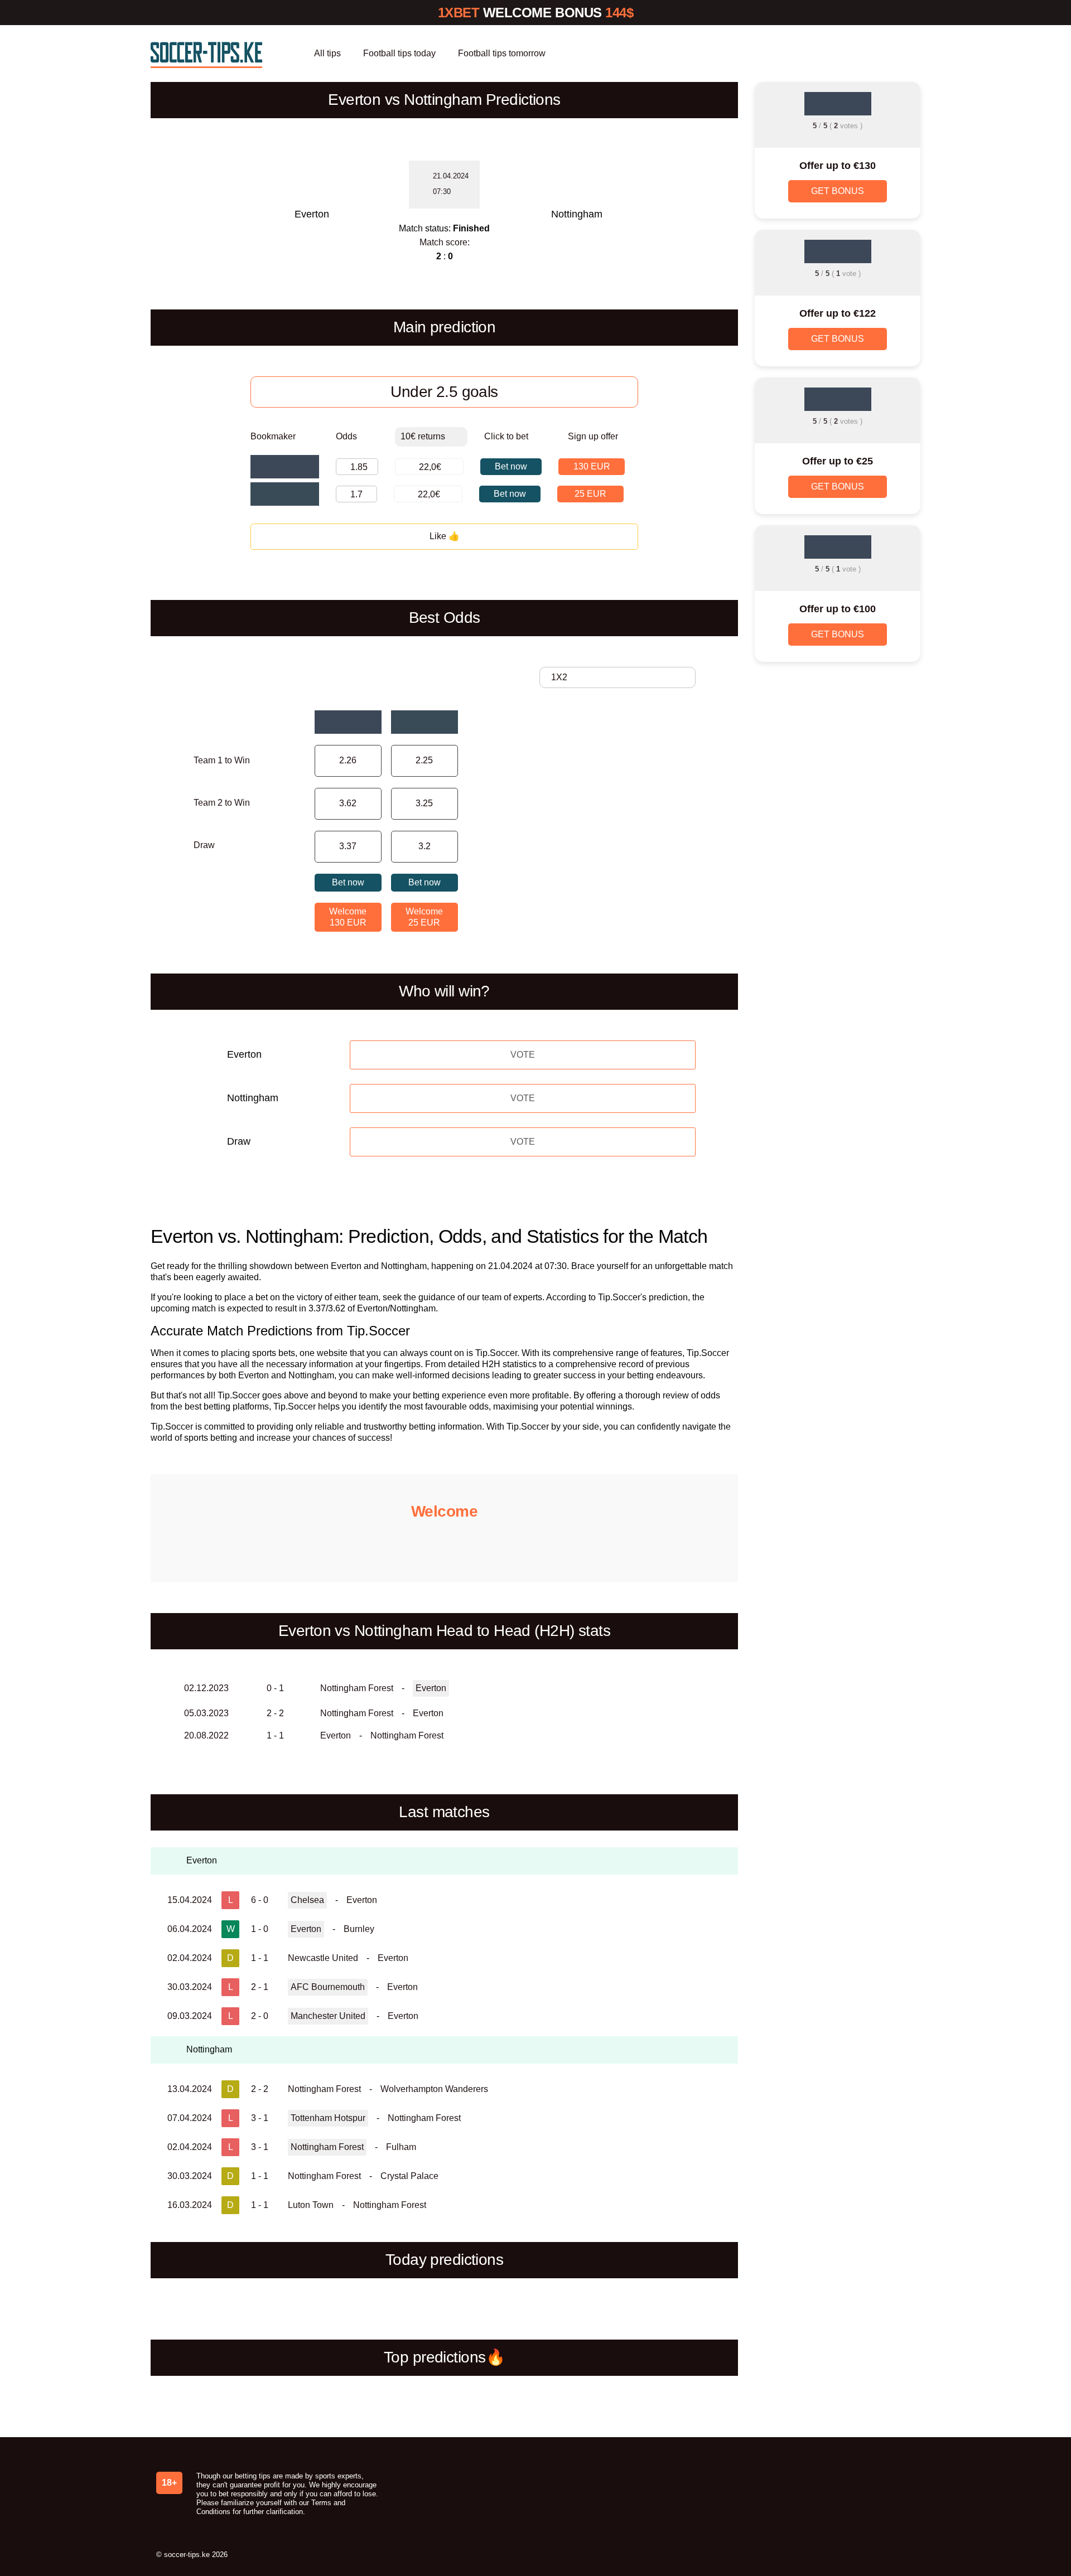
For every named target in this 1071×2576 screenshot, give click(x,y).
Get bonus (838, 191)
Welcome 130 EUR (348, 917)
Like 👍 (445, 536)
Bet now (511, 466)
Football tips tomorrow (502, 53)
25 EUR (590, 494)
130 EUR (592, 466)
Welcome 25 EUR (424, 917)
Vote (523, 1055)
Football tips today (399, 53)
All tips (327, 53)
